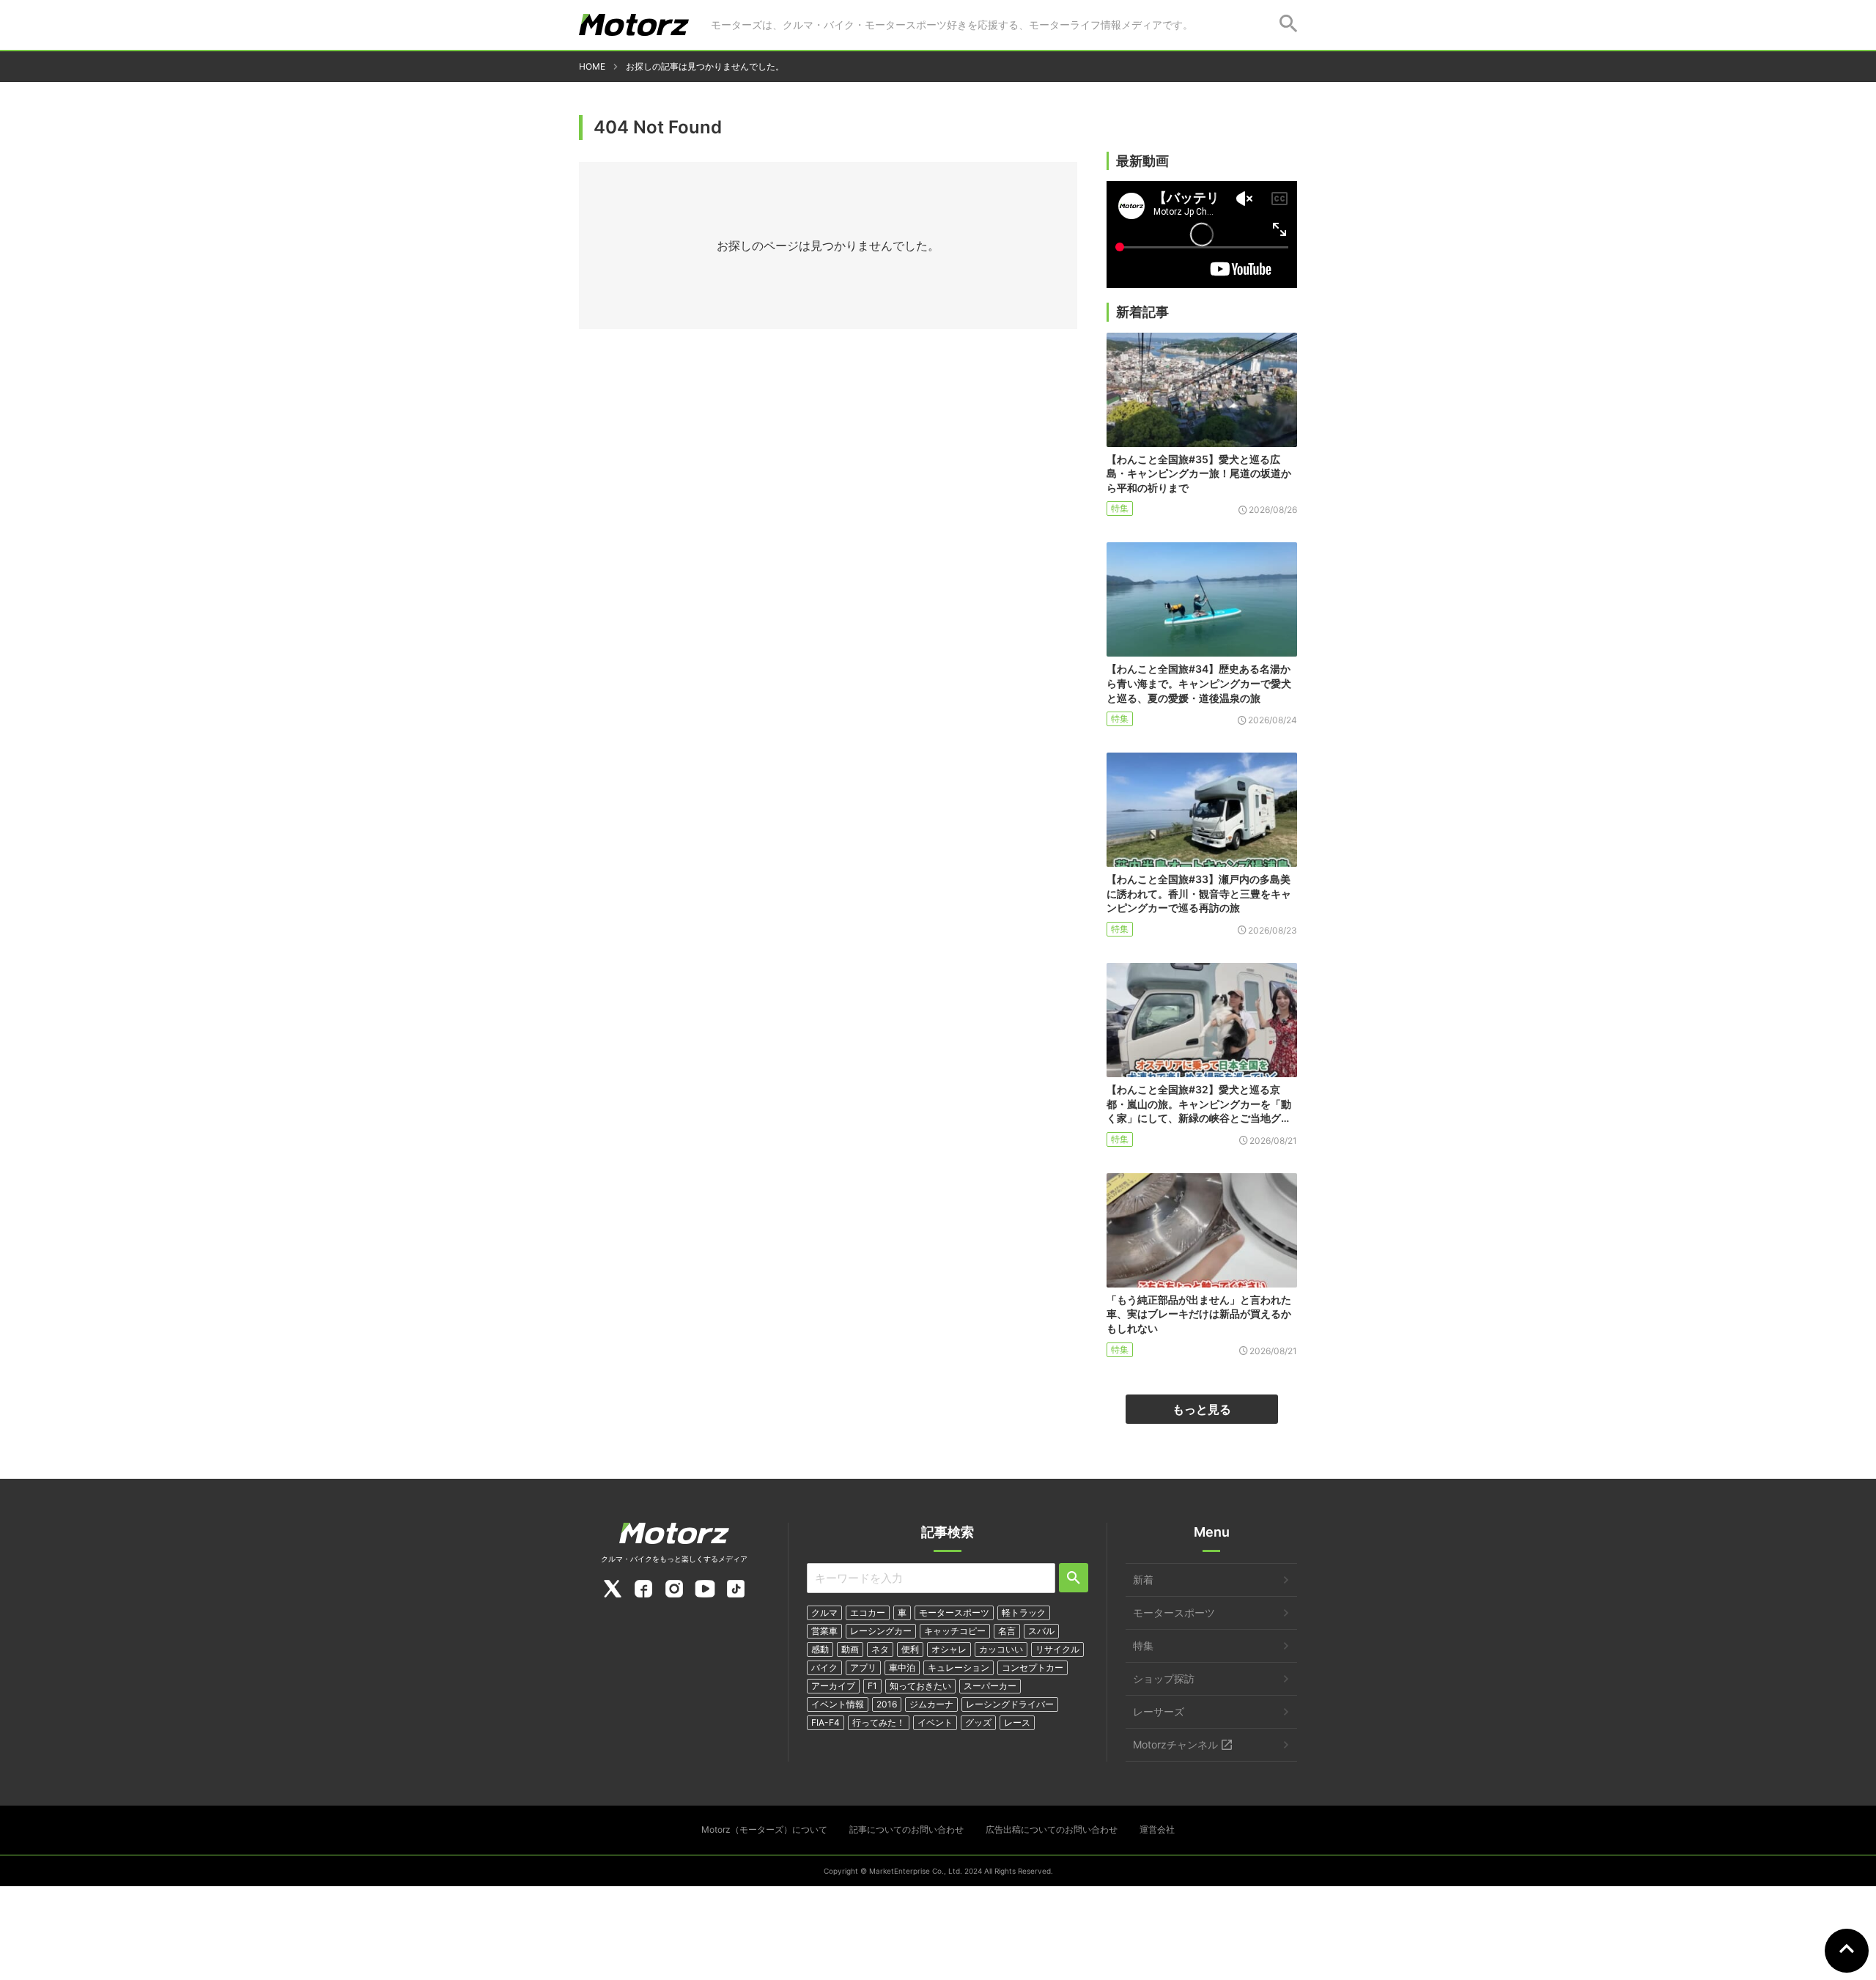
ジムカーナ (931, 1704)
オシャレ (949, 1649)
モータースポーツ (954, 1613)
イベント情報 (838, 1704)
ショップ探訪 (1164, 1678)
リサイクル (1057, 1649)
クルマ (824, 1613)
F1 (872, 1686)
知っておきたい (920, 1686)
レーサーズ (1159, 1711)
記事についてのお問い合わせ (906, 1829)
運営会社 (1157, 1829)
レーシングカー (881, 1631)
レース (1017, 1722)
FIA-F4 (826, 1722)
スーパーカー (990, 1686)
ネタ (880, 1649)
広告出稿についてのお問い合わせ (1052, 1829)
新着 (1143, 1580)
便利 (910, 1649)
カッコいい (1001, 1649)
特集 (1120, 508)
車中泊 (902, 1667)
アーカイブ (833, 1686)
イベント (935, 1722)
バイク (824, 1667)
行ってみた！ (879, 1722)
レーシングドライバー (1010, 1704)
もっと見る (1202, 1409)
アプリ (863, 1667)
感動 (820, 1649)
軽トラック (1024, 1613)
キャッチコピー (955, 1631)
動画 (850, 1649)
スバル (1041, 1631)
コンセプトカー (1033, 1667)
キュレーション (959, 1667)
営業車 (824, 1631)
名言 (1007, 1631)
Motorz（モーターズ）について (764, 1829)
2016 (887, 1704)
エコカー (868, 1613)
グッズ (978, 1722)
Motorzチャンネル (1175, 1744)
